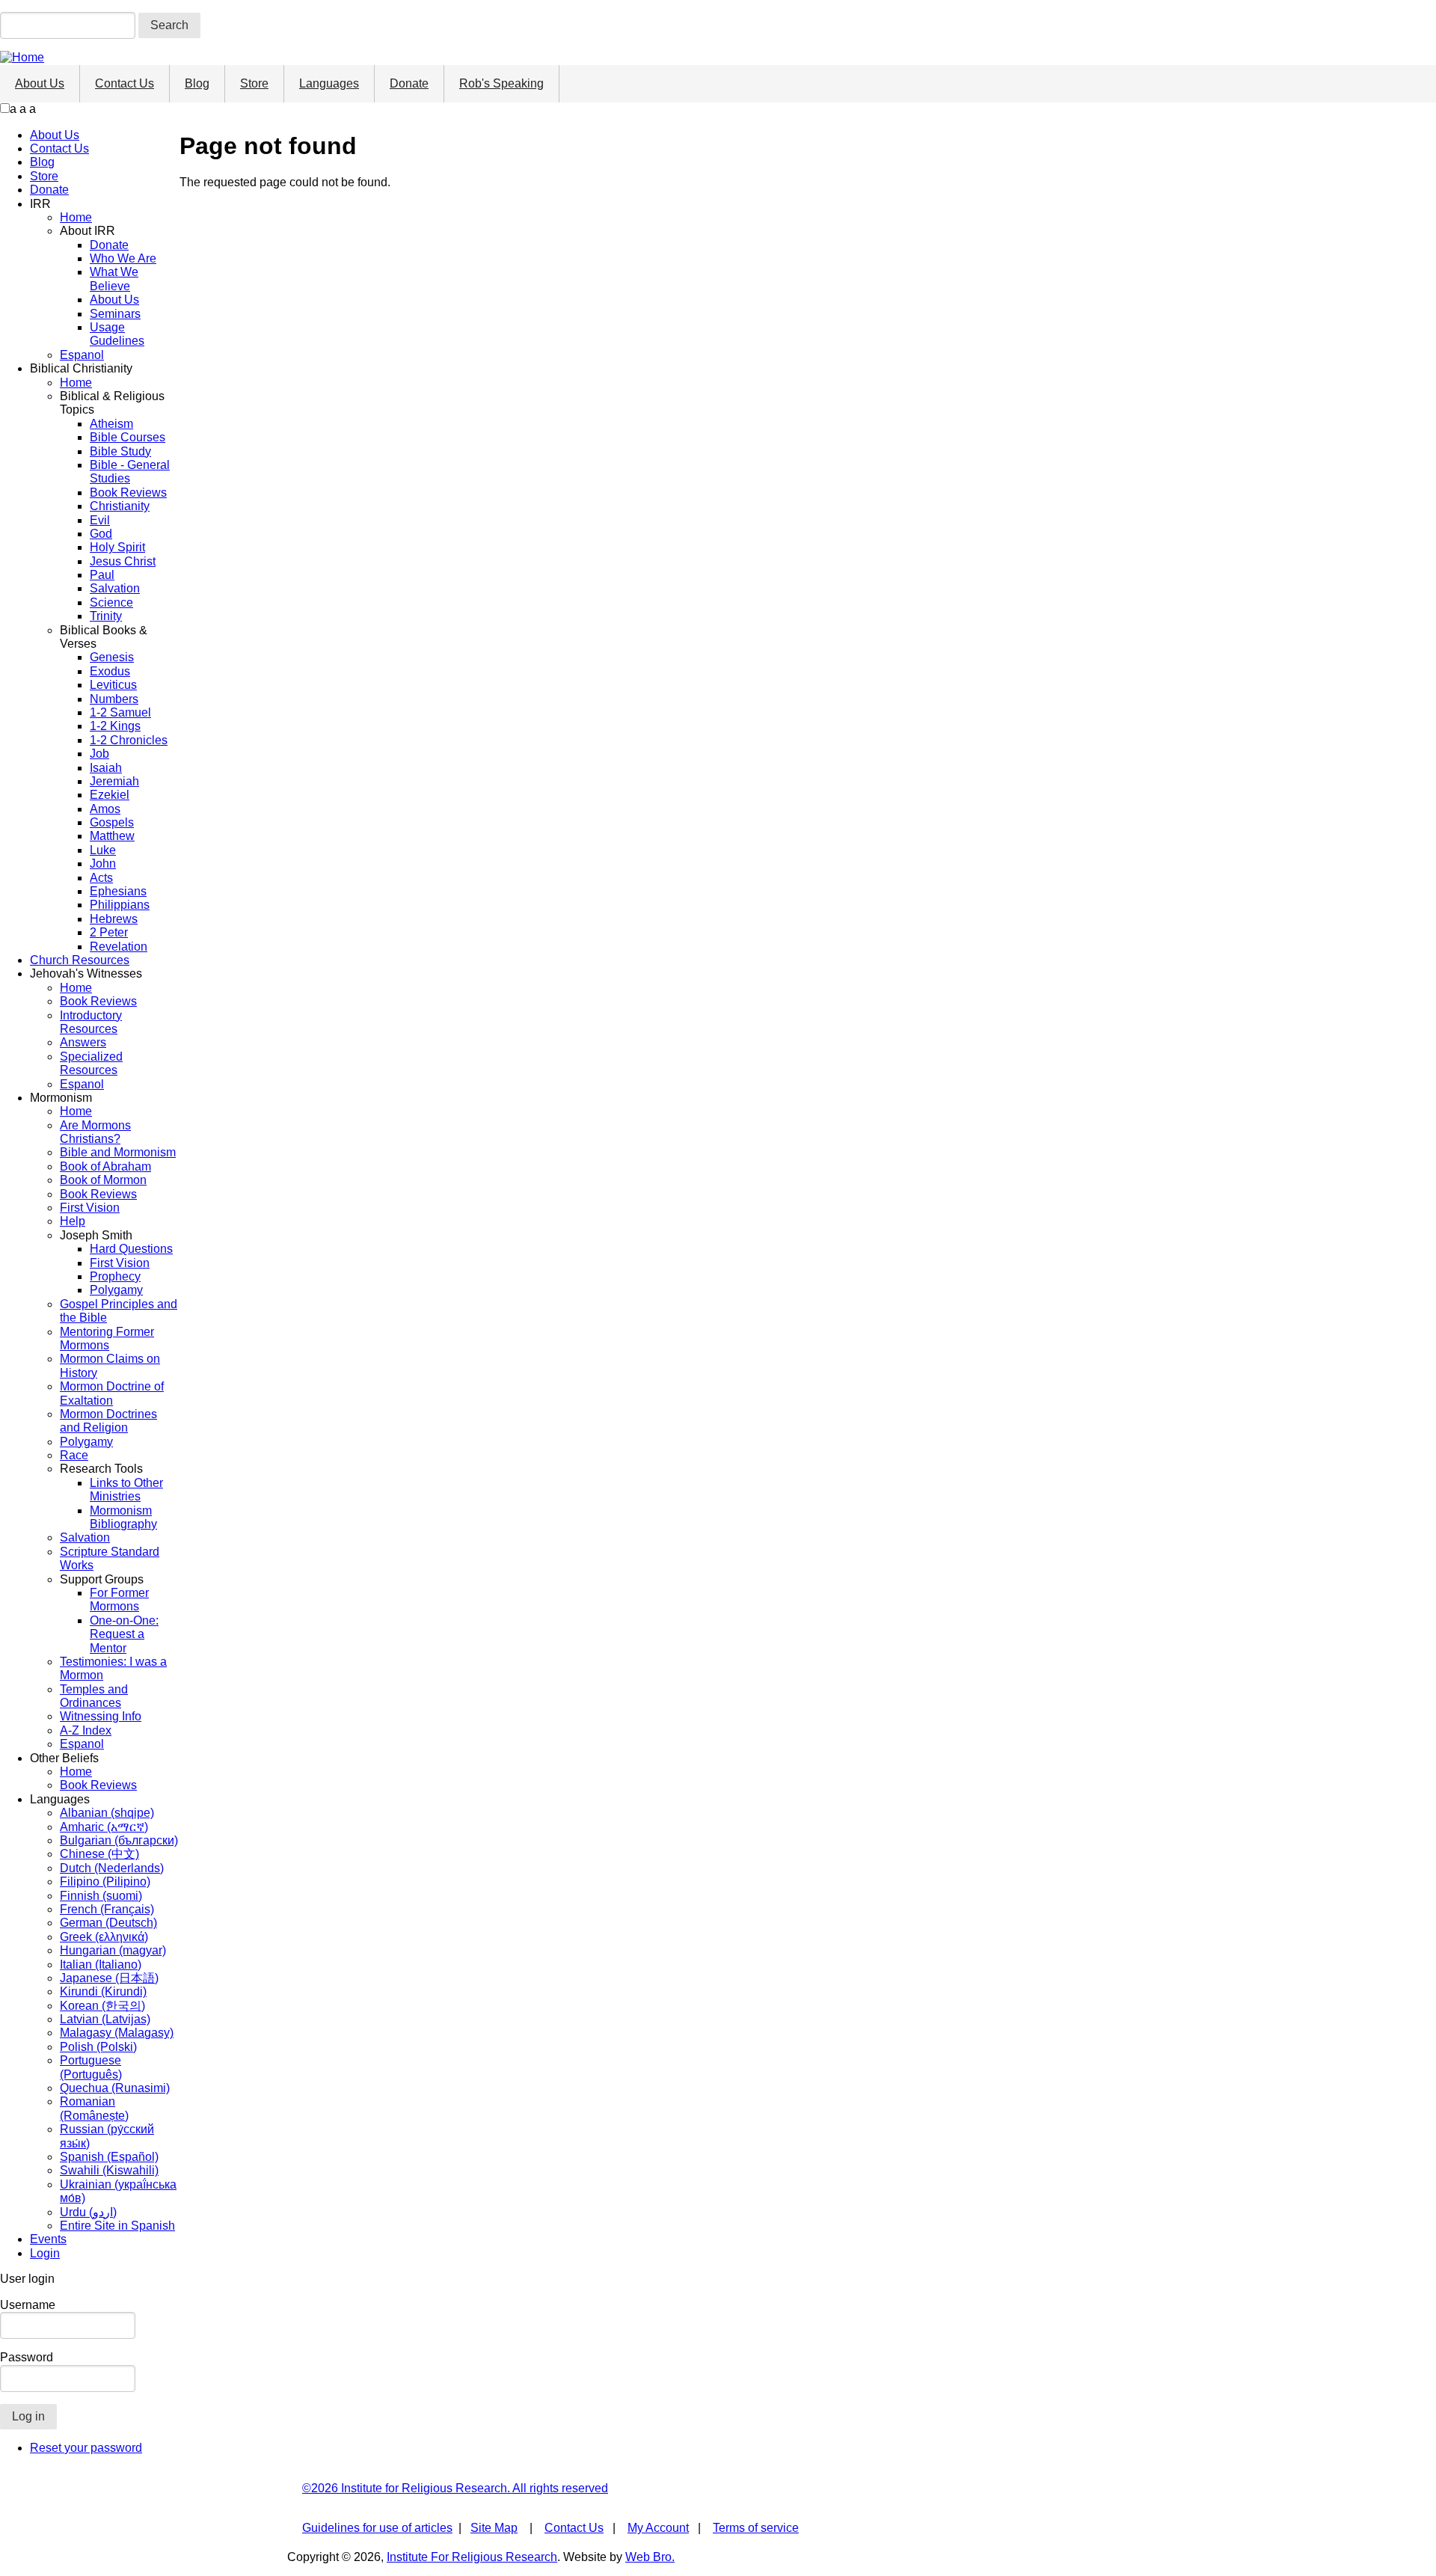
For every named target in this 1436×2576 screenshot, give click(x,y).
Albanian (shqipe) (107, 1813)
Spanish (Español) (109, 2157)
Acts (101, 878)
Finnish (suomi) (101, 1896)
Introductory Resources (91, 1022)
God (101, 534)
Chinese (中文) (99, 1854)
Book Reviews (128, 493)
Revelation (119, 947)
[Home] (22, 57)
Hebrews (114, 919)
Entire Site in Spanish (117, 2226)
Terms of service (756, 2528)
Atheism (111, 424)
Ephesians (118, 891)
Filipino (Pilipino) (105, 1882)
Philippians (120, 905)
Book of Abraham (105, 1166)
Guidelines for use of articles (377, 2528)
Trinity (106, 616)
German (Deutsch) (108, 1923)
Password (27, 2357)
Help (73, 1221)
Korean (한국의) (102, 2006)
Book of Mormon (103, 1180)
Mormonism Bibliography (123, 1517)
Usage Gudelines (117, 334)
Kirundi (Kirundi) (103, 1991)
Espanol (82, 355)
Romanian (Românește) (94, 2108)
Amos (105, 809)
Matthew (112, 836)
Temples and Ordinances (94, 1696)
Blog (197, 83)
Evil (100, 520)
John (103, 864)
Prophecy (115, 1276)
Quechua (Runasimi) (115, 2088)
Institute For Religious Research (472, 2557)
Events (48, 2239)
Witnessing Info (101, 1716)
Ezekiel (110, 795)
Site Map (494, 2528)
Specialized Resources (91, 1063)
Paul (102, 575)
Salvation (115, 588)
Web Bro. (650, 2557)
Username (28, 2305)
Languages (329, 83)
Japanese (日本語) (109, 1978)
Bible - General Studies (130, 472)
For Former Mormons (119, 1600)
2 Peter (109, 932)
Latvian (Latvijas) (105, 2019)
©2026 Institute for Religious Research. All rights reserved (455, 2488)
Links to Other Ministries (126, 1490)
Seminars (115, 314)
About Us (40, 83)
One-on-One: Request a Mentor (124, 1634)
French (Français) (107, 1909)
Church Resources (80, 960)
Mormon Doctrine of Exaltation (112, 1393)
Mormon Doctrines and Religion (108, 1421)
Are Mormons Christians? (95, 1132)
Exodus (110, 671)
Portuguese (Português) (91, 2067)
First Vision (90, 1208)
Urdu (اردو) (88, 2212)
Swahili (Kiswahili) (109, 2170)
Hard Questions (131, 1249)
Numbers (114, 699)
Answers (83, 1042)
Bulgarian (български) (119, 1840)
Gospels (112, 822)
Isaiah (106, 768)
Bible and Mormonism (118, 1152)
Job (99, 754)
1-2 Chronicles (129, 740)
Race (74, 1455)
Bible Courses (128, 437)
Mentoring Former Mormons (107, 1338)
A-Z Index (86, 1730)
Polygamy (116, 1290)
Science (111, 602)
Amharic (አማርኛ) (104, 1827)
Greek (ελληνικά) (104, 1937)
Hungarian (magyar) (113, 1950)
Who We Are (123, 258)
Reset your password (86, 2448)
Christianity (120, 506)
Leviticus (113, 685)
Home (76, 217)
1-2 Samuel (120, 712)
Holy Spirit (117, 547)
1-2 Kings (115, 726)
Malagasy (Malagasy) (117, 2033)
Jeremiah (114, 781)
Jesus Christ (123, 561)
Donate (409, 83)
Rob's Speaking (501, 83)
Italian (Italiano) (101, 1965)
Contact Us (125, 83)
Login (45, 2253)
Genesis (112, 657)
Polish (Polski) (98, 2047)
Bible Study (120, 451)
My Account (658, 2528)
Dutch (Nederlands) (112, 1868)
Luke (103, 850)
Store (254, 83)
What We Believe (114, 279)
